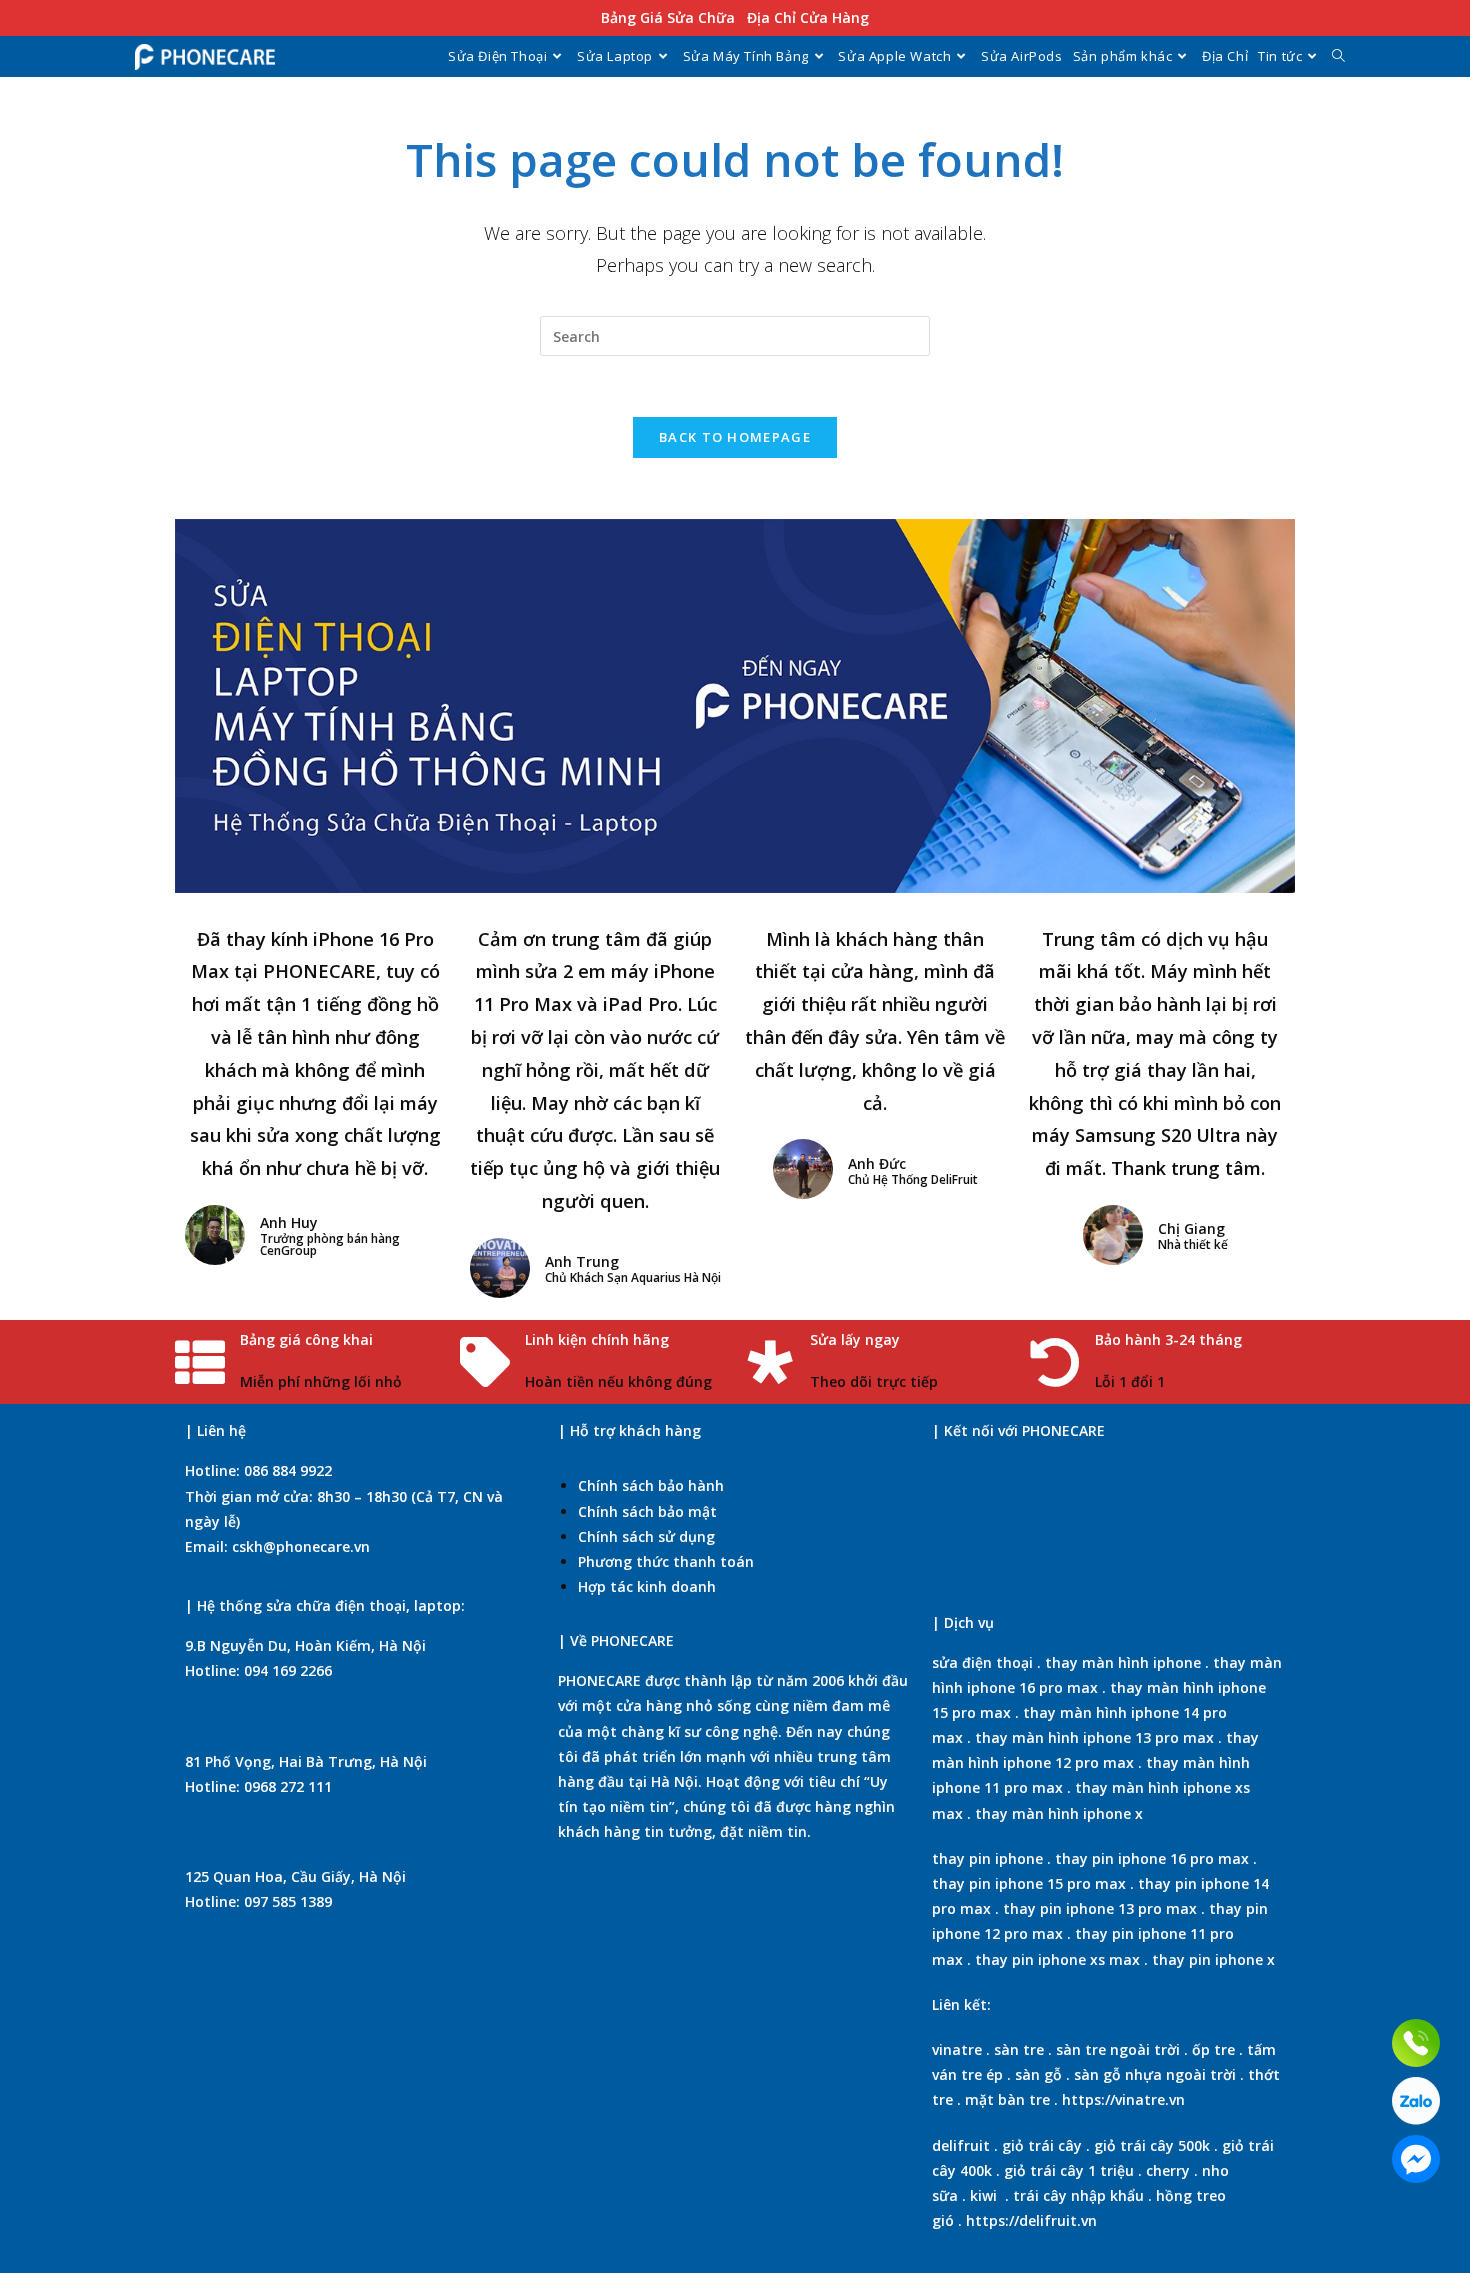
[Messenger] (1416, 2159)
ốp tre (1213, 2049)
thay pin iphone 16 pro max (1152, 1858)
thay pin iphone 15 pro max (1029, 1883)
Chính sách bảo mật (647, 1511)
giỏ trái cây (1042, 2145)
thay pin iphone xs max (1057, 1959)
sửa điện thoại (982, 1662)
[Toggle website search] (1338, 56)
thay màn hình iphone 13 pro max (1094, 1737)
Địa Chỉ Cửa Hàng (808, 17)
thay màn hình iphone (1123, 1662)
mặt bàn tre (1005, 2099)
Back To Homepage (735, 437)
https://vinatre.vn (1123, 2099)
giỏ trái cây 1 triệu (1069, 2170)
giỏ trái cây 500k (1152, 2145)
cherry (1168, 2170)
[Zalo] (1416, 2101)
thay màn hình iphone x (1059, 1813)
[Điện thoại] (1416, 2043)
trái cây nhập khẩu (1078, 2195)
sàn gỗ (1038, 2074)
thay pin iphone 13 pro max (1100, 1908)
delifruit (961, 2145)
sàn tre (1019, 2049)
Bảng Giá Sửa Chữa (668, 17)
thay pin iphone (987, 1858)
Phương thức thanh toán (666, 1561)
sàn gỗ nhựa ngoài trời (1155, 2074)
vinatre (957, 2049)
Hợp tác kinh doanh (647, 1586)
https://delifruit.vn (1031, 2220)
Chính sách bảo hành (651, 1485)
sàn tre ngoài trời (1118, 2049)
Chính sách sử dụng (646, 1536)
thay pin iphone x (1213, 1959)
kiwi (983, 2195)
